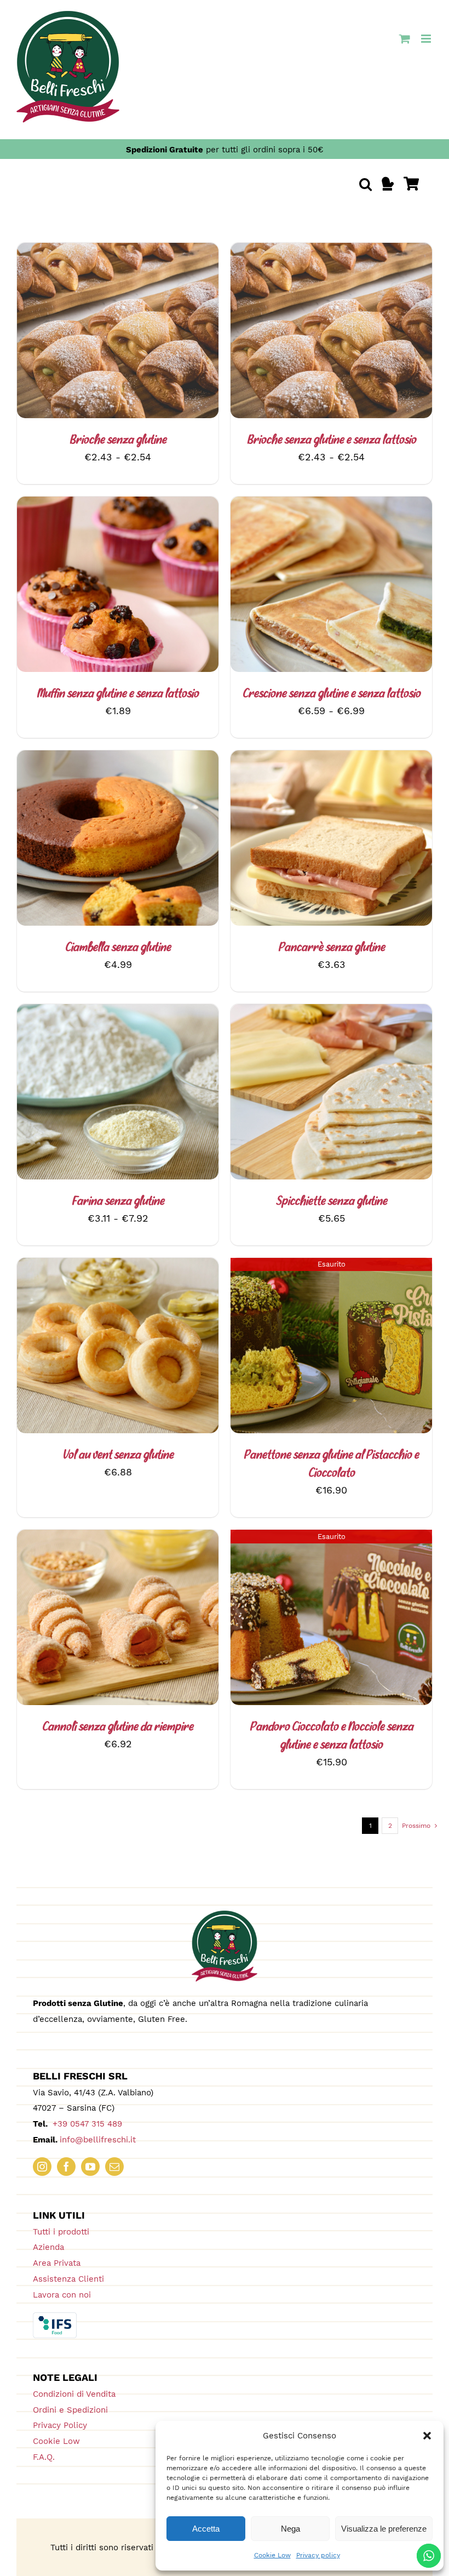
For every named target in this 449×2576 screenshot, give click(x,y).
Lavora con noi (62, 2295)
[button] (427, 2436)
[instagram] (42, 2167)
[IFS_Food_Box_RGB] (55, 2317)
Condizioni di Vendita (74, 2394)
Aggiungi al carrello (302, 840)
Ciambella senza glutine (118, 948)
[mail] (114, 2167)
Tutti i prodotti (61, 2232)
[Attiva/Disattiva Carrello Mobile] (405, 39)
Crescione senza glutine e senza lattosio (332, 694)
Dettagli (142, 332)
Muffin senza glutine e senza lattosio (118, 694)
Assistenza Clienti (68, 2279)
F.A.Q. (44, 2457)
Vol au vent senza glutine (118, 1455)
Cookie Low (272, 2555)
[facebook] (66, 2167)
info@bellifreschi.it (98, 2140)
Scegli (88, 332)
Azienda (48, 2247)
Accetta (206, 2529)
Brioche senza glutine (118, 440)
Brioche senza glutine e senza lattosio (332, 440)
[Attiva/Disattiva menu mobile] (427, 39)
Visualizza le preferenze (384, 2529)
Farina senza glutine (118, 1202)
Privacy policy (318, 2555)
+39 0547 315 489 (86, 2124)
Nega (290, 2529)
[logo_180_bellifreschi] (225, 1915)
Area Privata (57, 2263)
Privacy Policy (60, 2425)
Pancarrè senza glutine (332, 948)
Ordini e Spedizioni (70, 2410)
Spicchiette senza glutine (332, 1202)
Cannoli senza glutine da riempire (118, 1727)
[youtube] (90, 2167)
